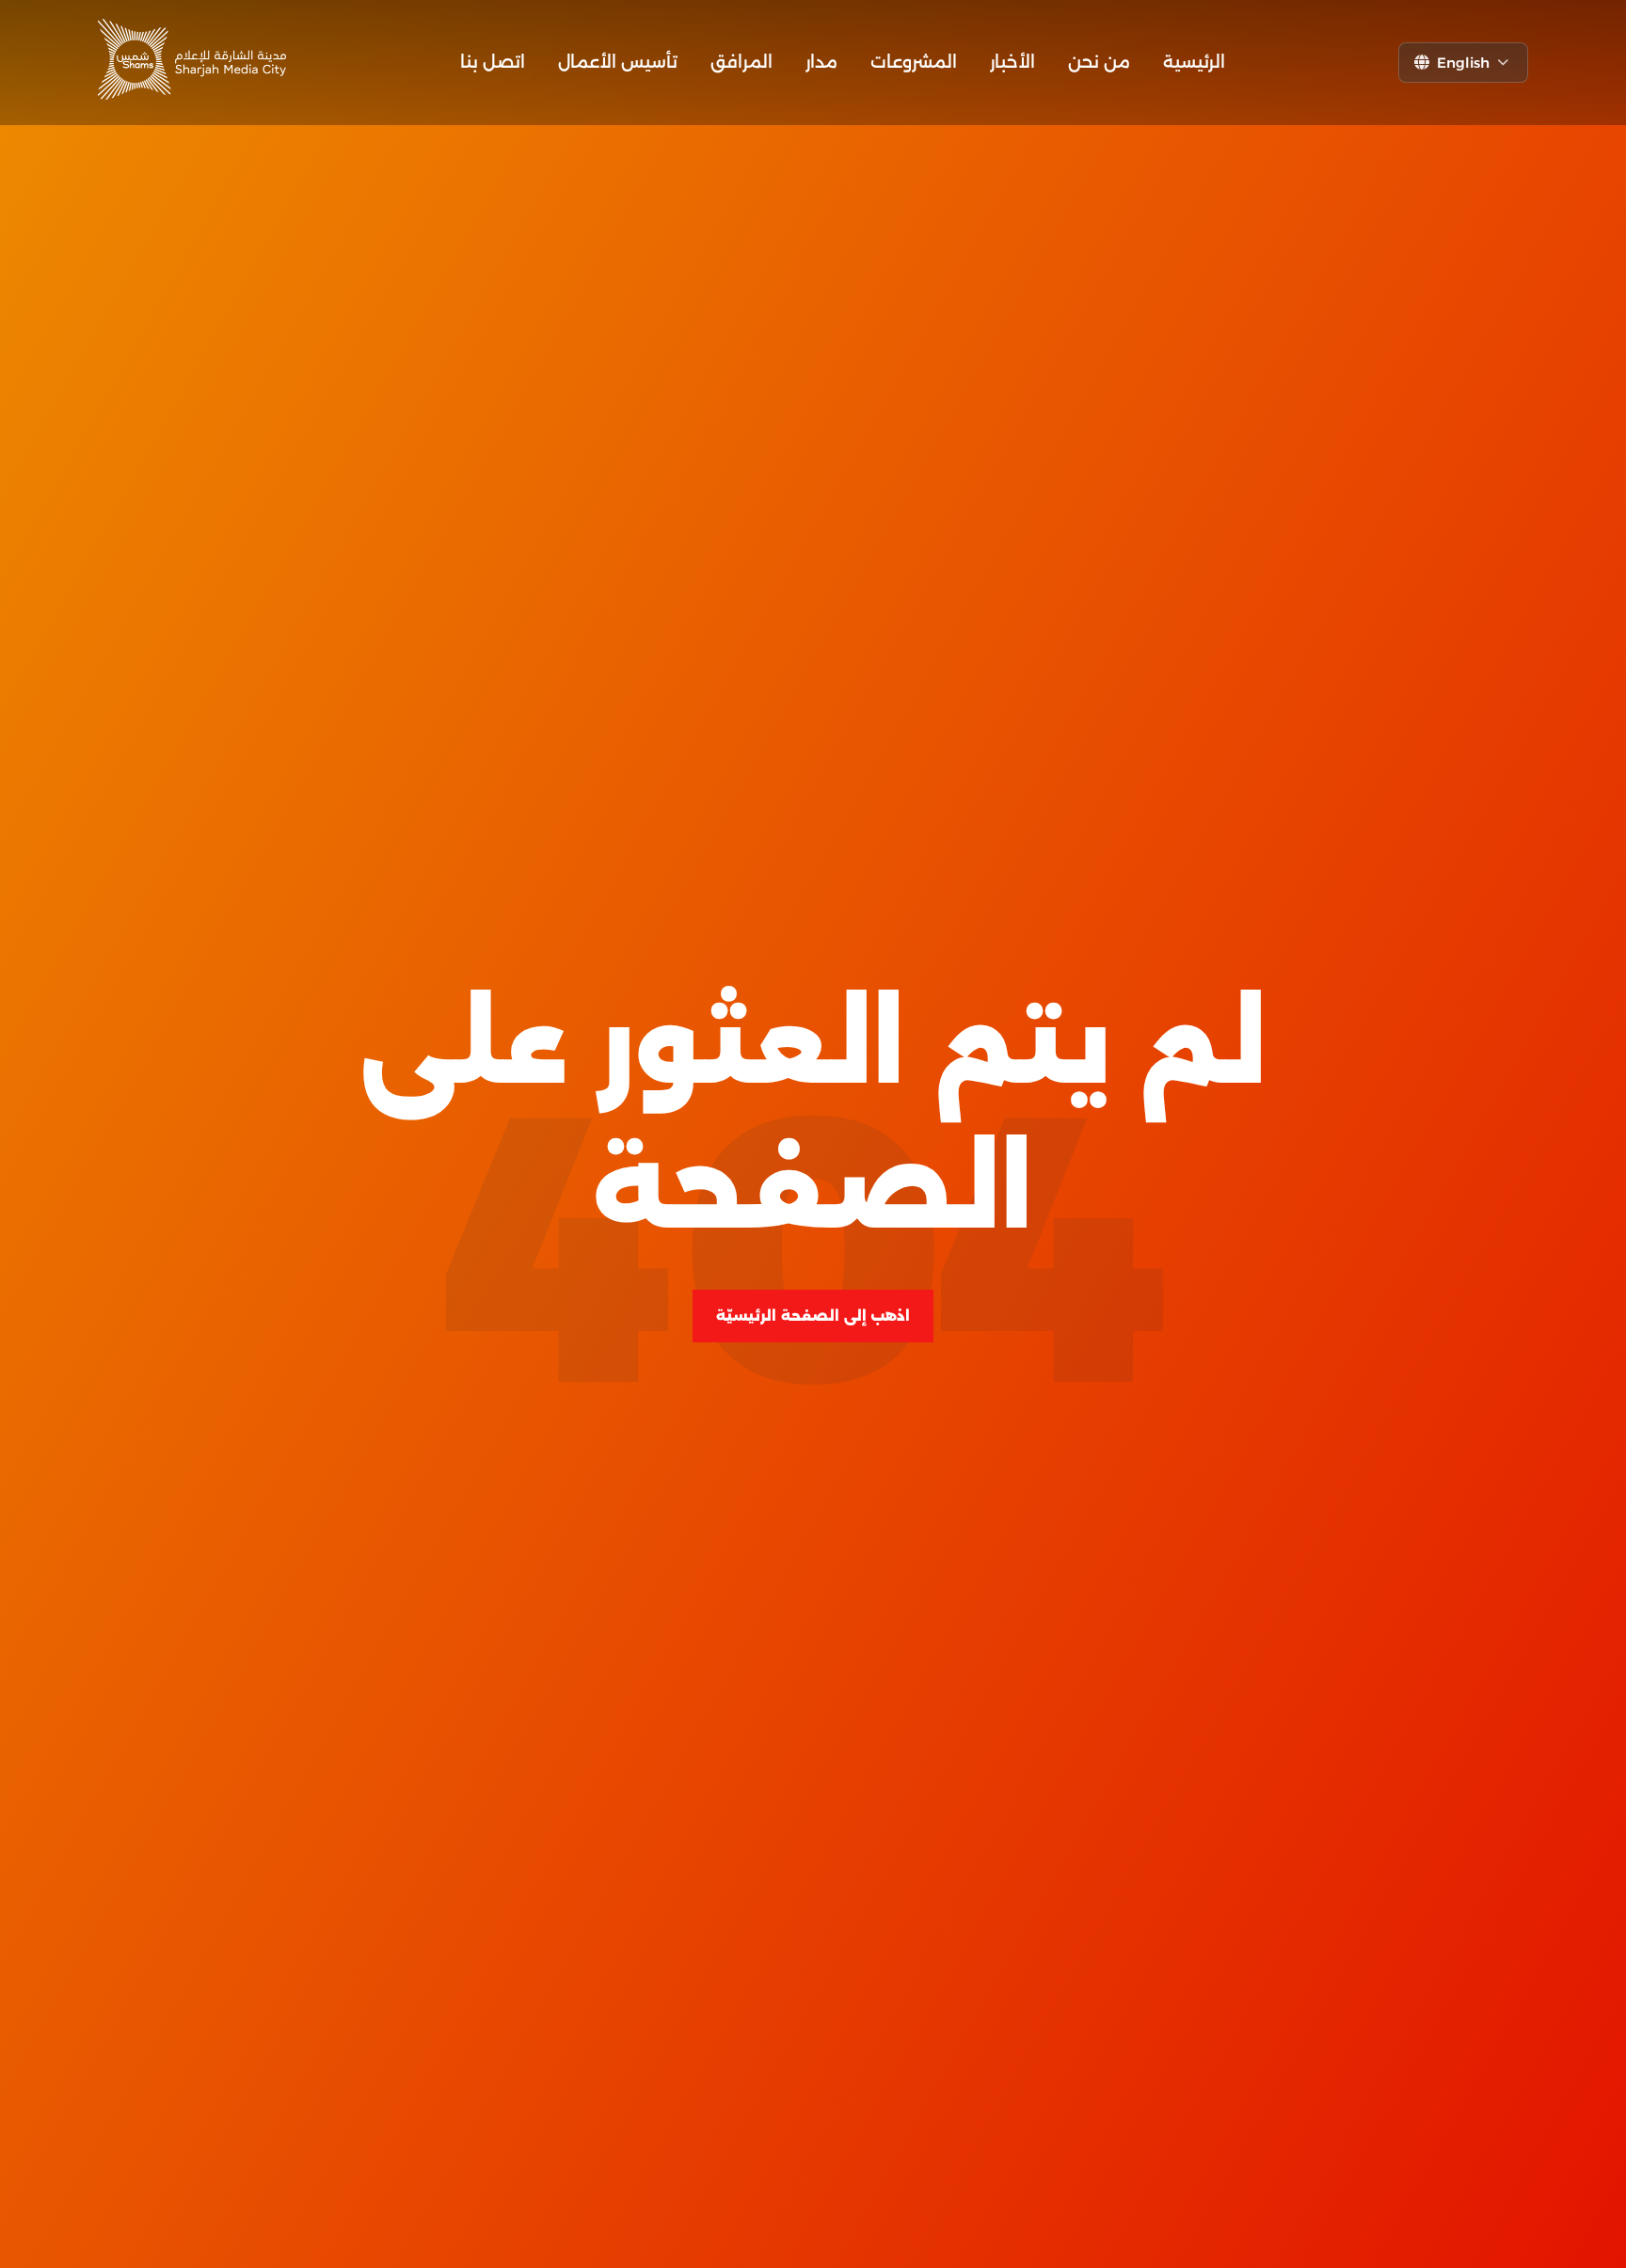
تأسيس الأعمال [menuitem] (618, 62)
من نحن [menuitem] (1099, 62)
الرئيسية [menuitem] (1194, 62)
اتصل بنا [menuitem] (493, 62)
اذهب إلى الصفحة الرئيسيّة (813, 1316)
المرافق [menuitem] (741, 62)
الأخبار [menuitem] (1012, 62)
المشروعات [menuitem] (914, 62)
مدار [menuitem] (821, 62)
